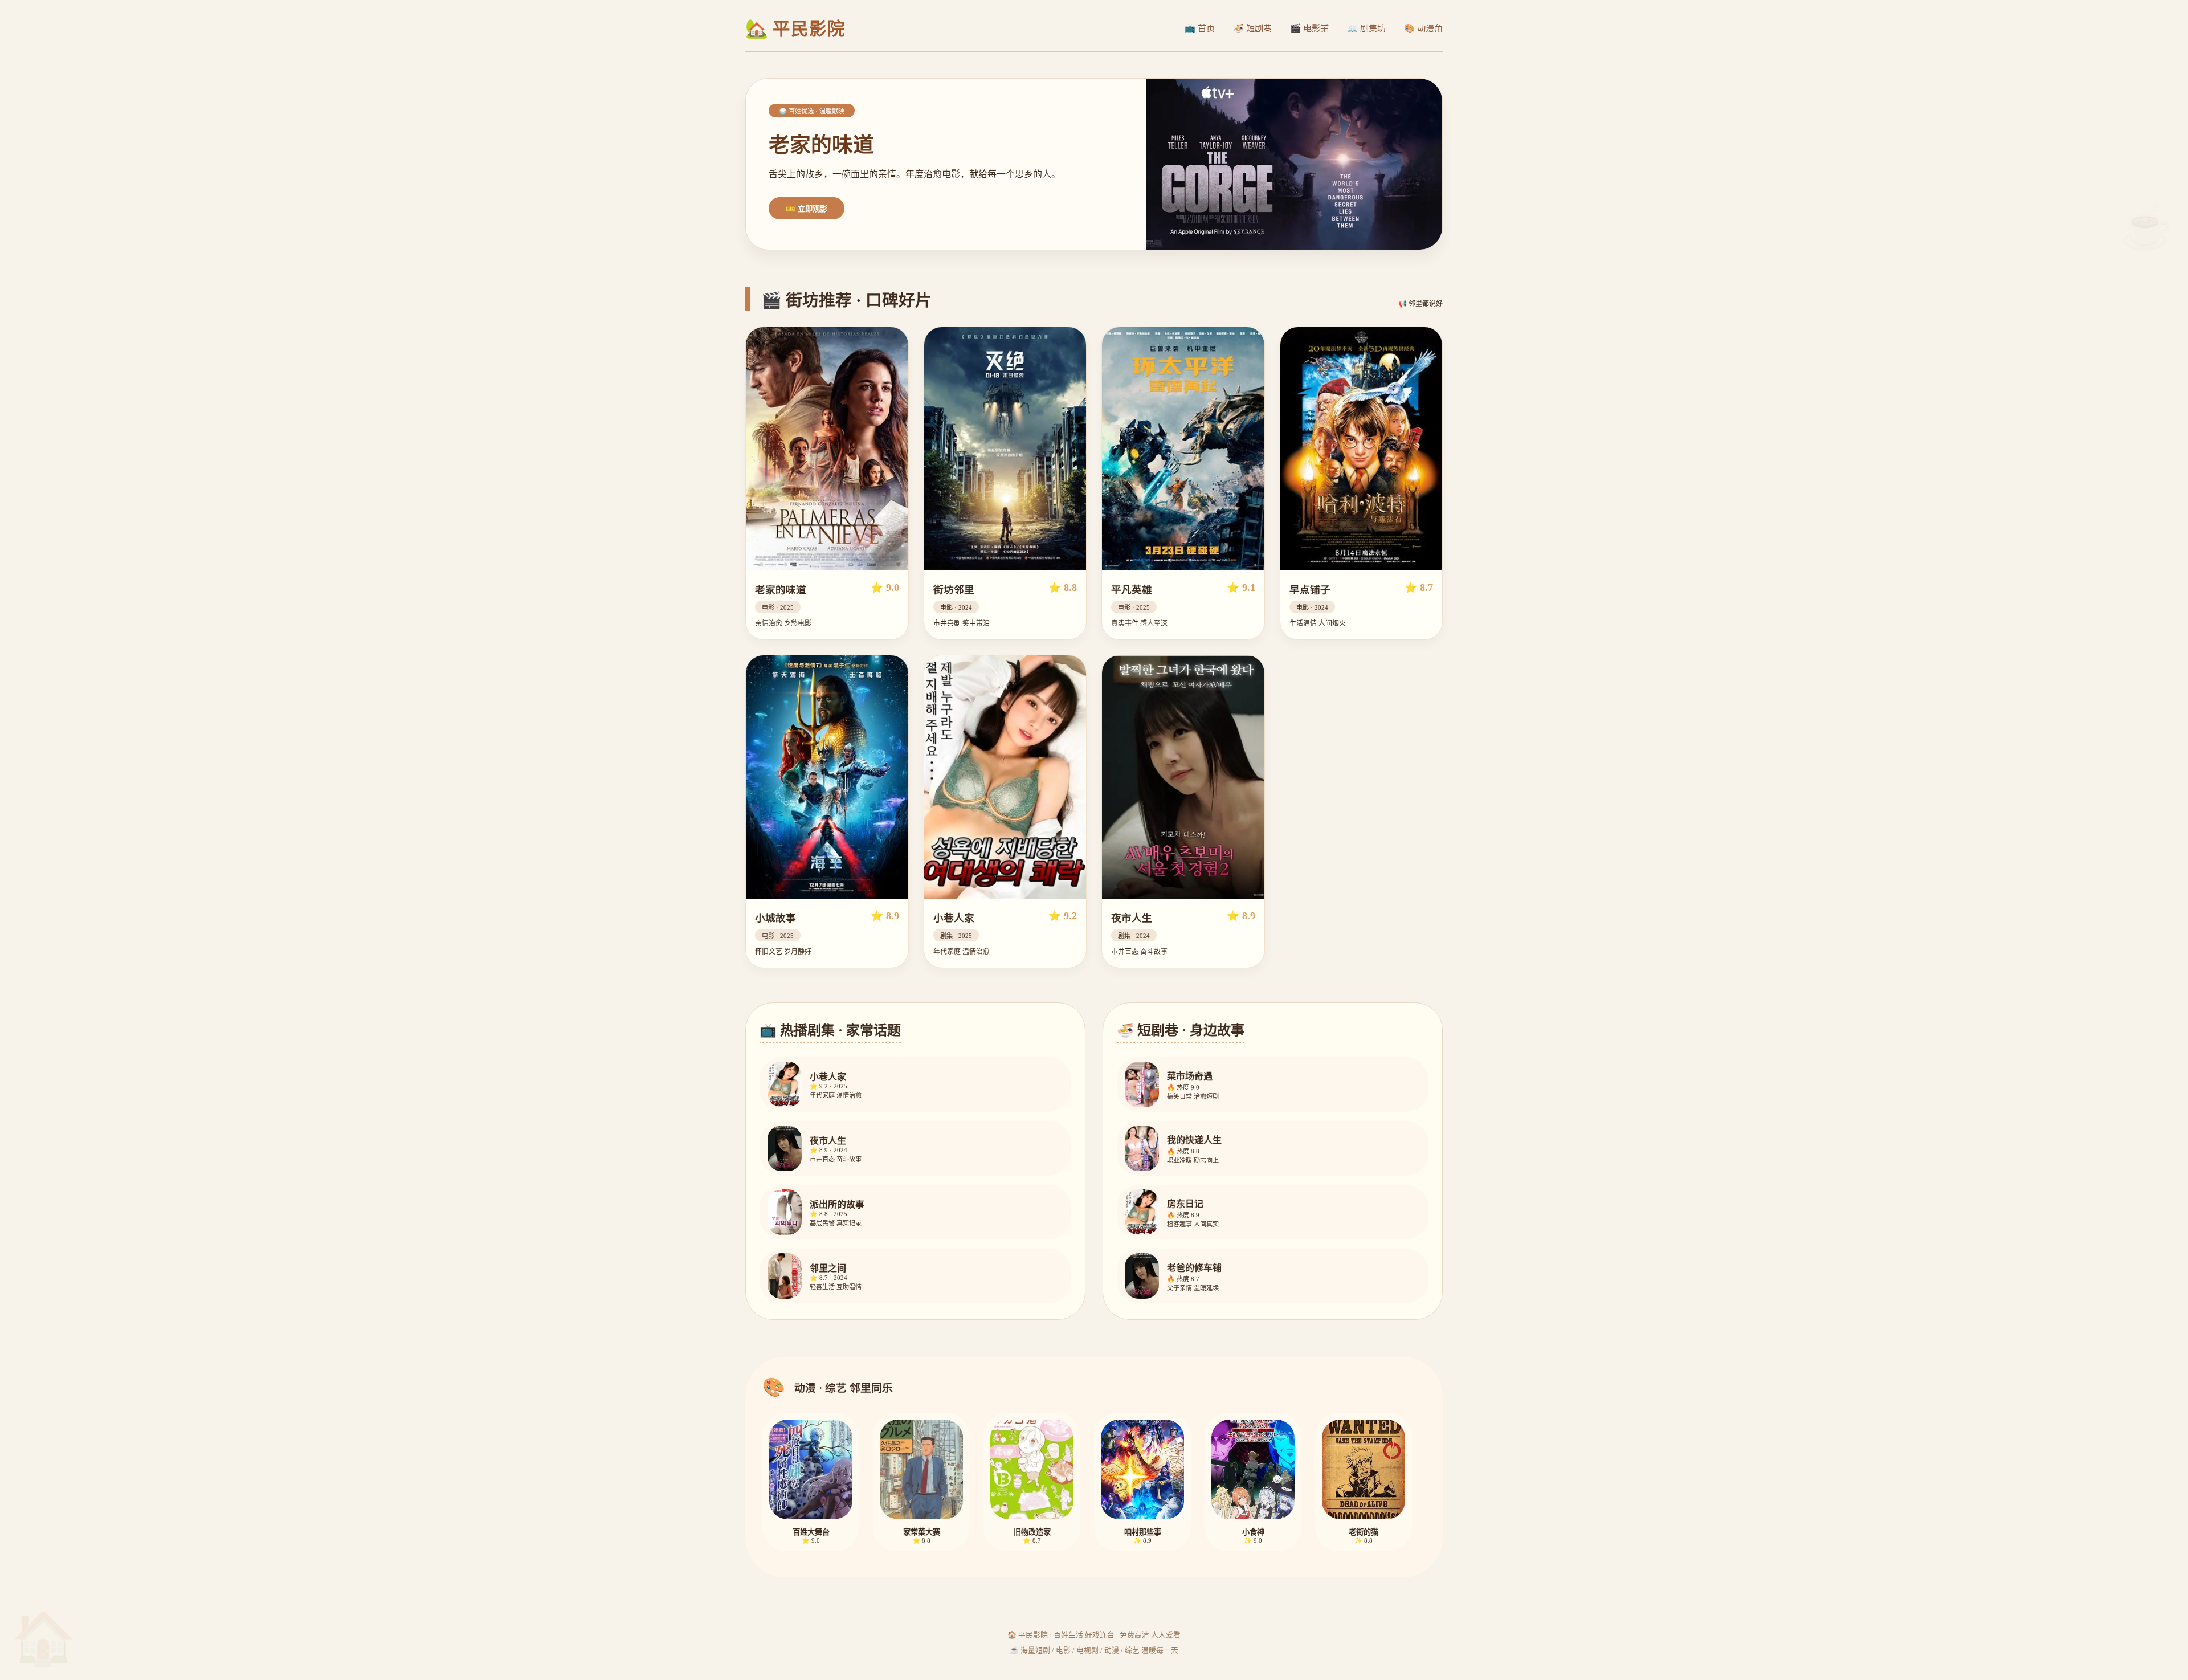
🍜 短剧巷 (1252, 28)
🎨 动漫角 (1423, 28)
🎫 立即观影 (807, 209)
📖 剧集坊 (1366, 28)
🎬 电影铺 (1309, 28)
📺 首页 (1200, 28)
